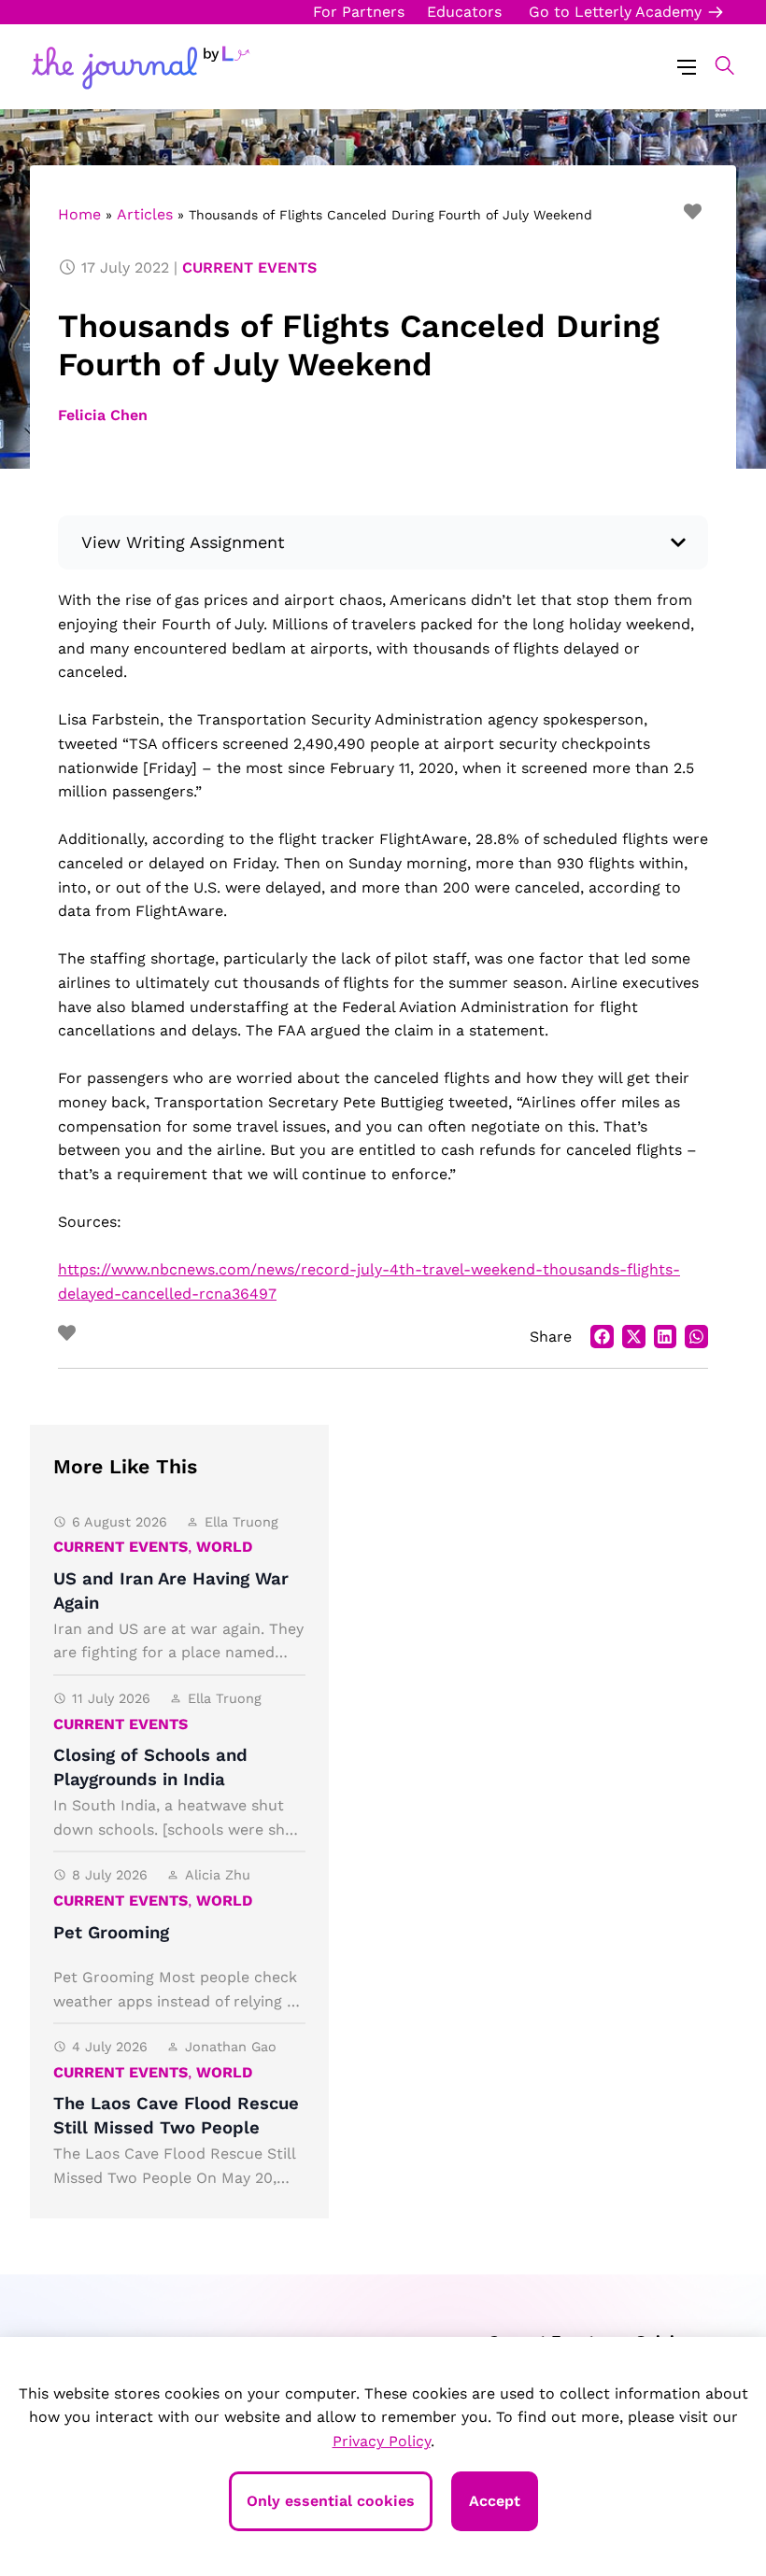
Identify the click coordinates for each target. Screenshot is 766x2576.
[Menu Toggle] (687, 66)
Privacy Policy (382, 2441)
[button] (715, 65)
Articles (145, 214)
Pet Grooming (111, 1933)
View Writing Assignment (183, 542)
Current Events (249, 267)
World (224, 1547)
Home (79, 214)
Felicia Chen (103, 415)
